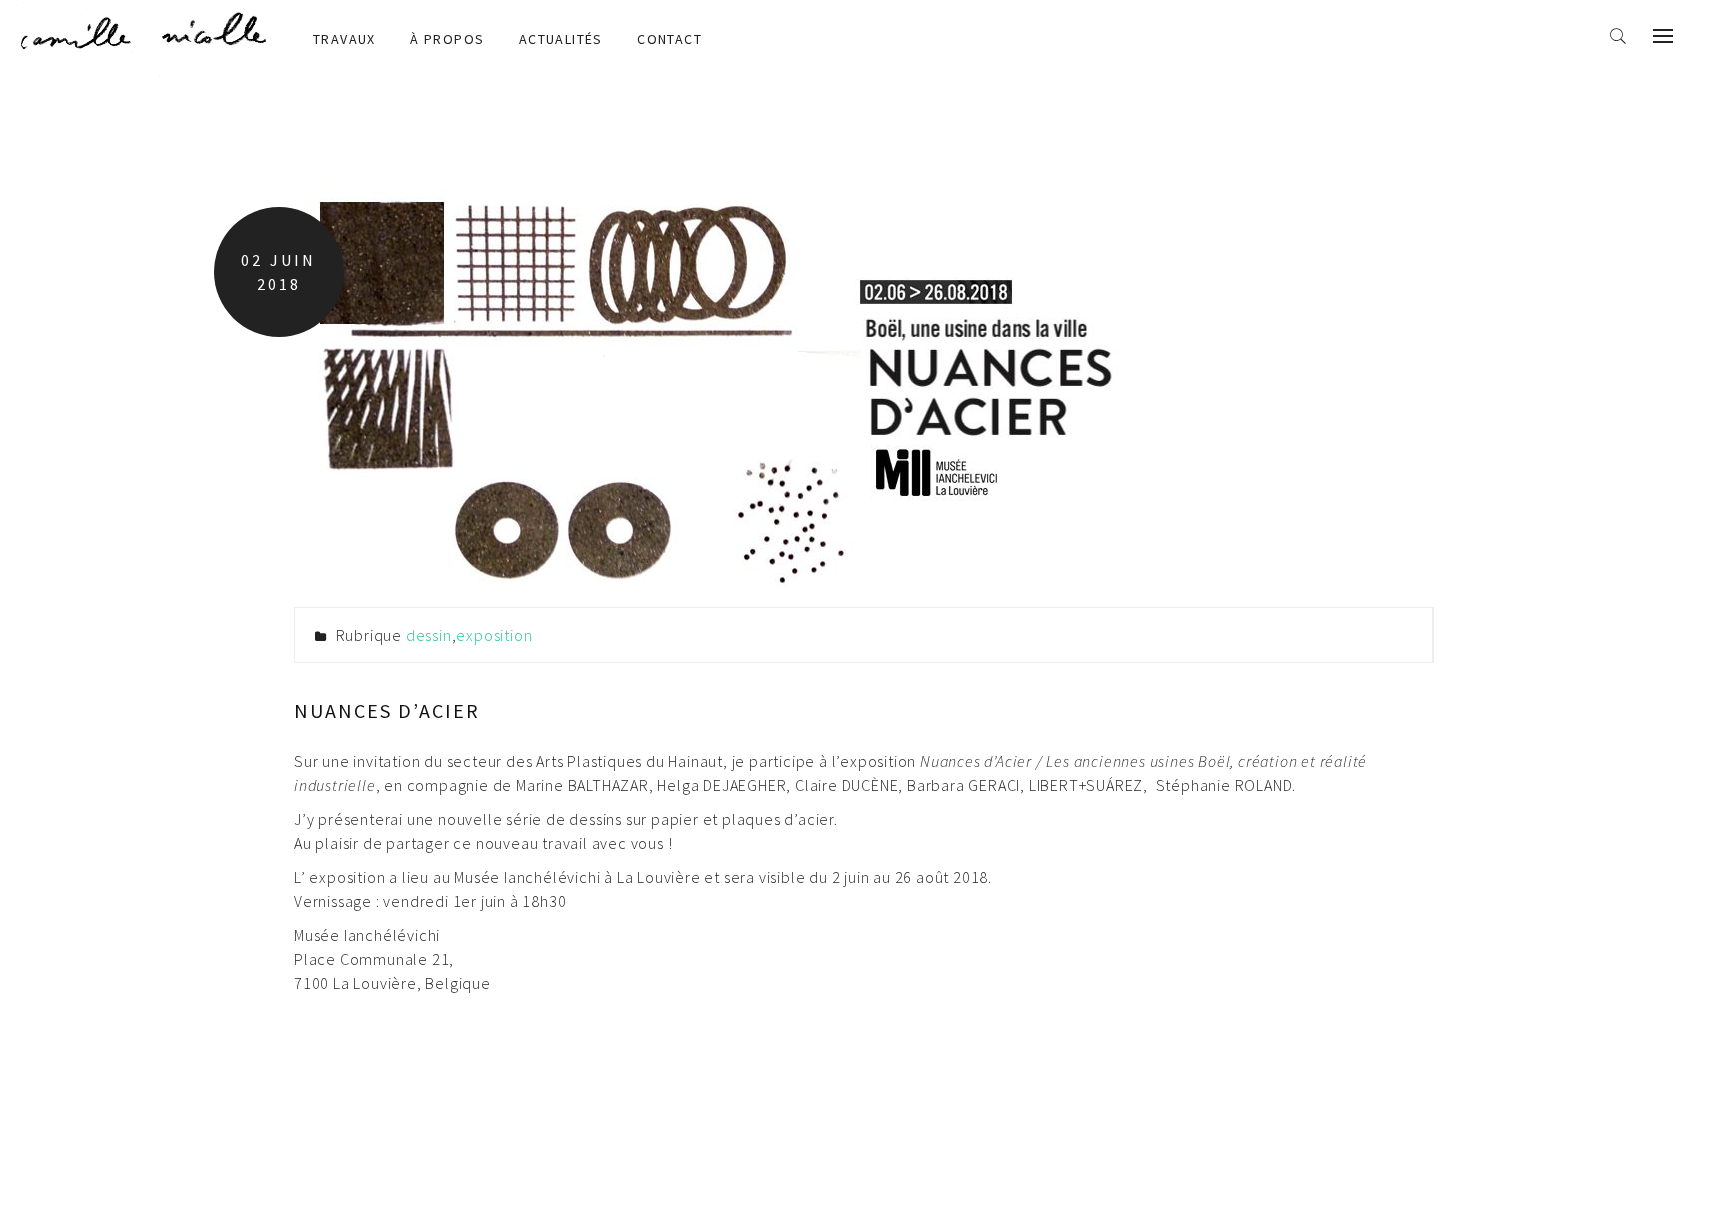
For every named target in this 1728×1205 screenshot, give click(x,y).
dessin (429, 635)
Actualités (561, 39)
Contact (669, 39)
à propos (447, 39)
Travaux (344, 39)
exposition (494, 635)
